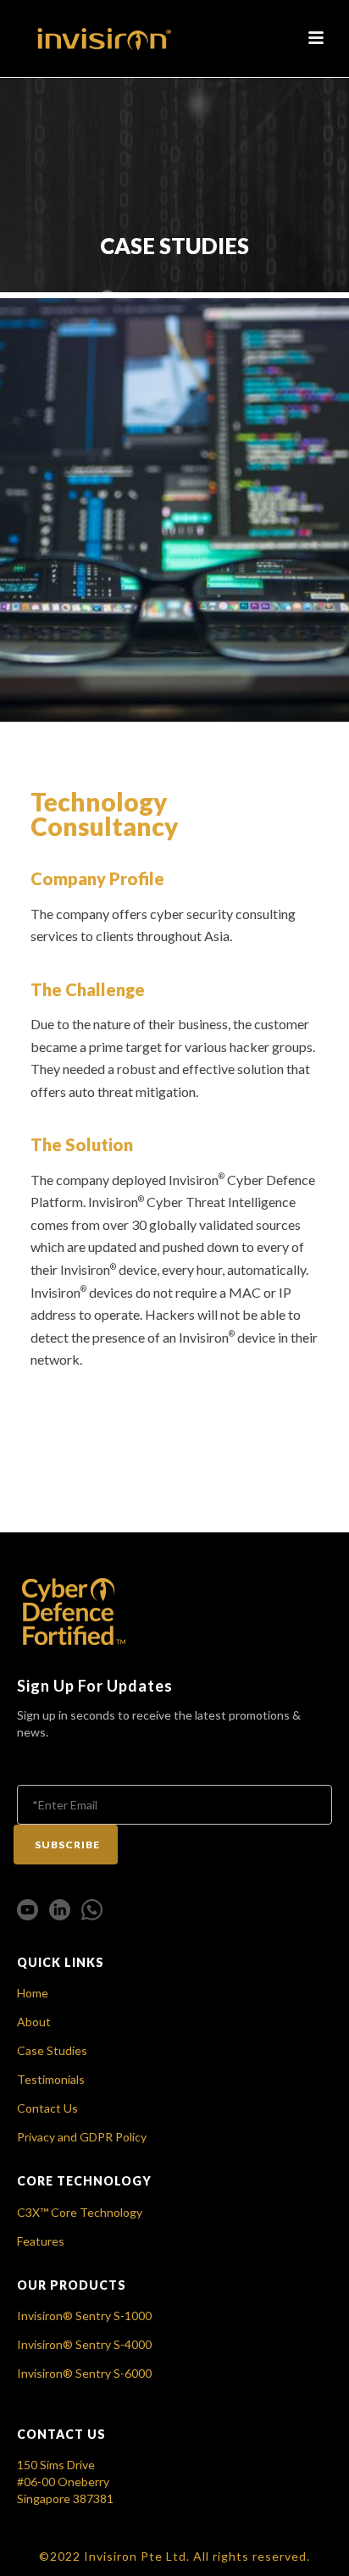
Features (41, 2241)
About (34, 2022)
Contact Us (47, 2108)
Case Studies (52, 2050)
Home (33, 1993)
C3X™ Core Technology (80, 2212)
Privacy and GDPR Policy (82, 2137)
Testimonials (51, 2079)
